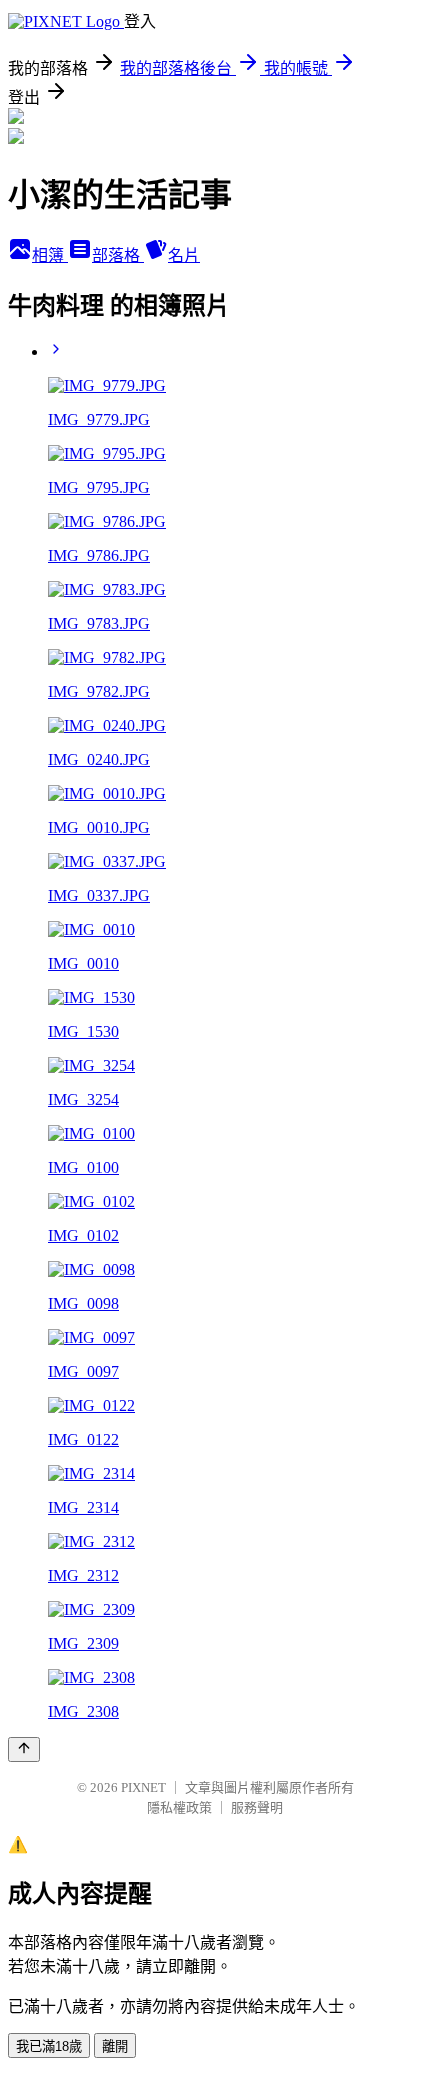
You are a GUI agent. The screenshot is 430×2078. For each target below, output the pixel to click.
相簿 (50, 255)
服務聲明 (257, 1807)
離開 (115, 2046)
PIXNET (143, 1787)
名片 (184, 255)
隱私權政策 (179, 1807)
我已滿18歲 (49, 2046)
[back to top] (24, 1749)
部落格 (118, 255)
